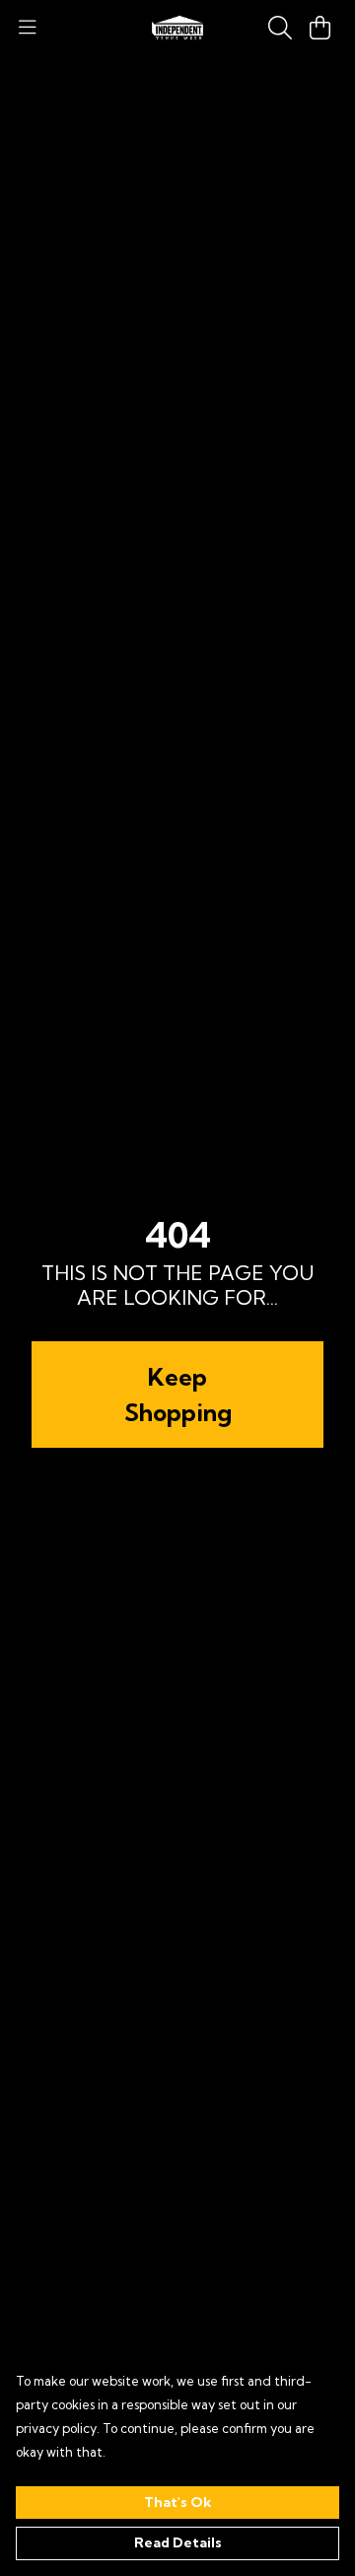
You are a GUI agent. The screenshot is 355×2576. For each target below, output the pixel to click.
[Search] (280, 28)
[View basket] (319, 28)
